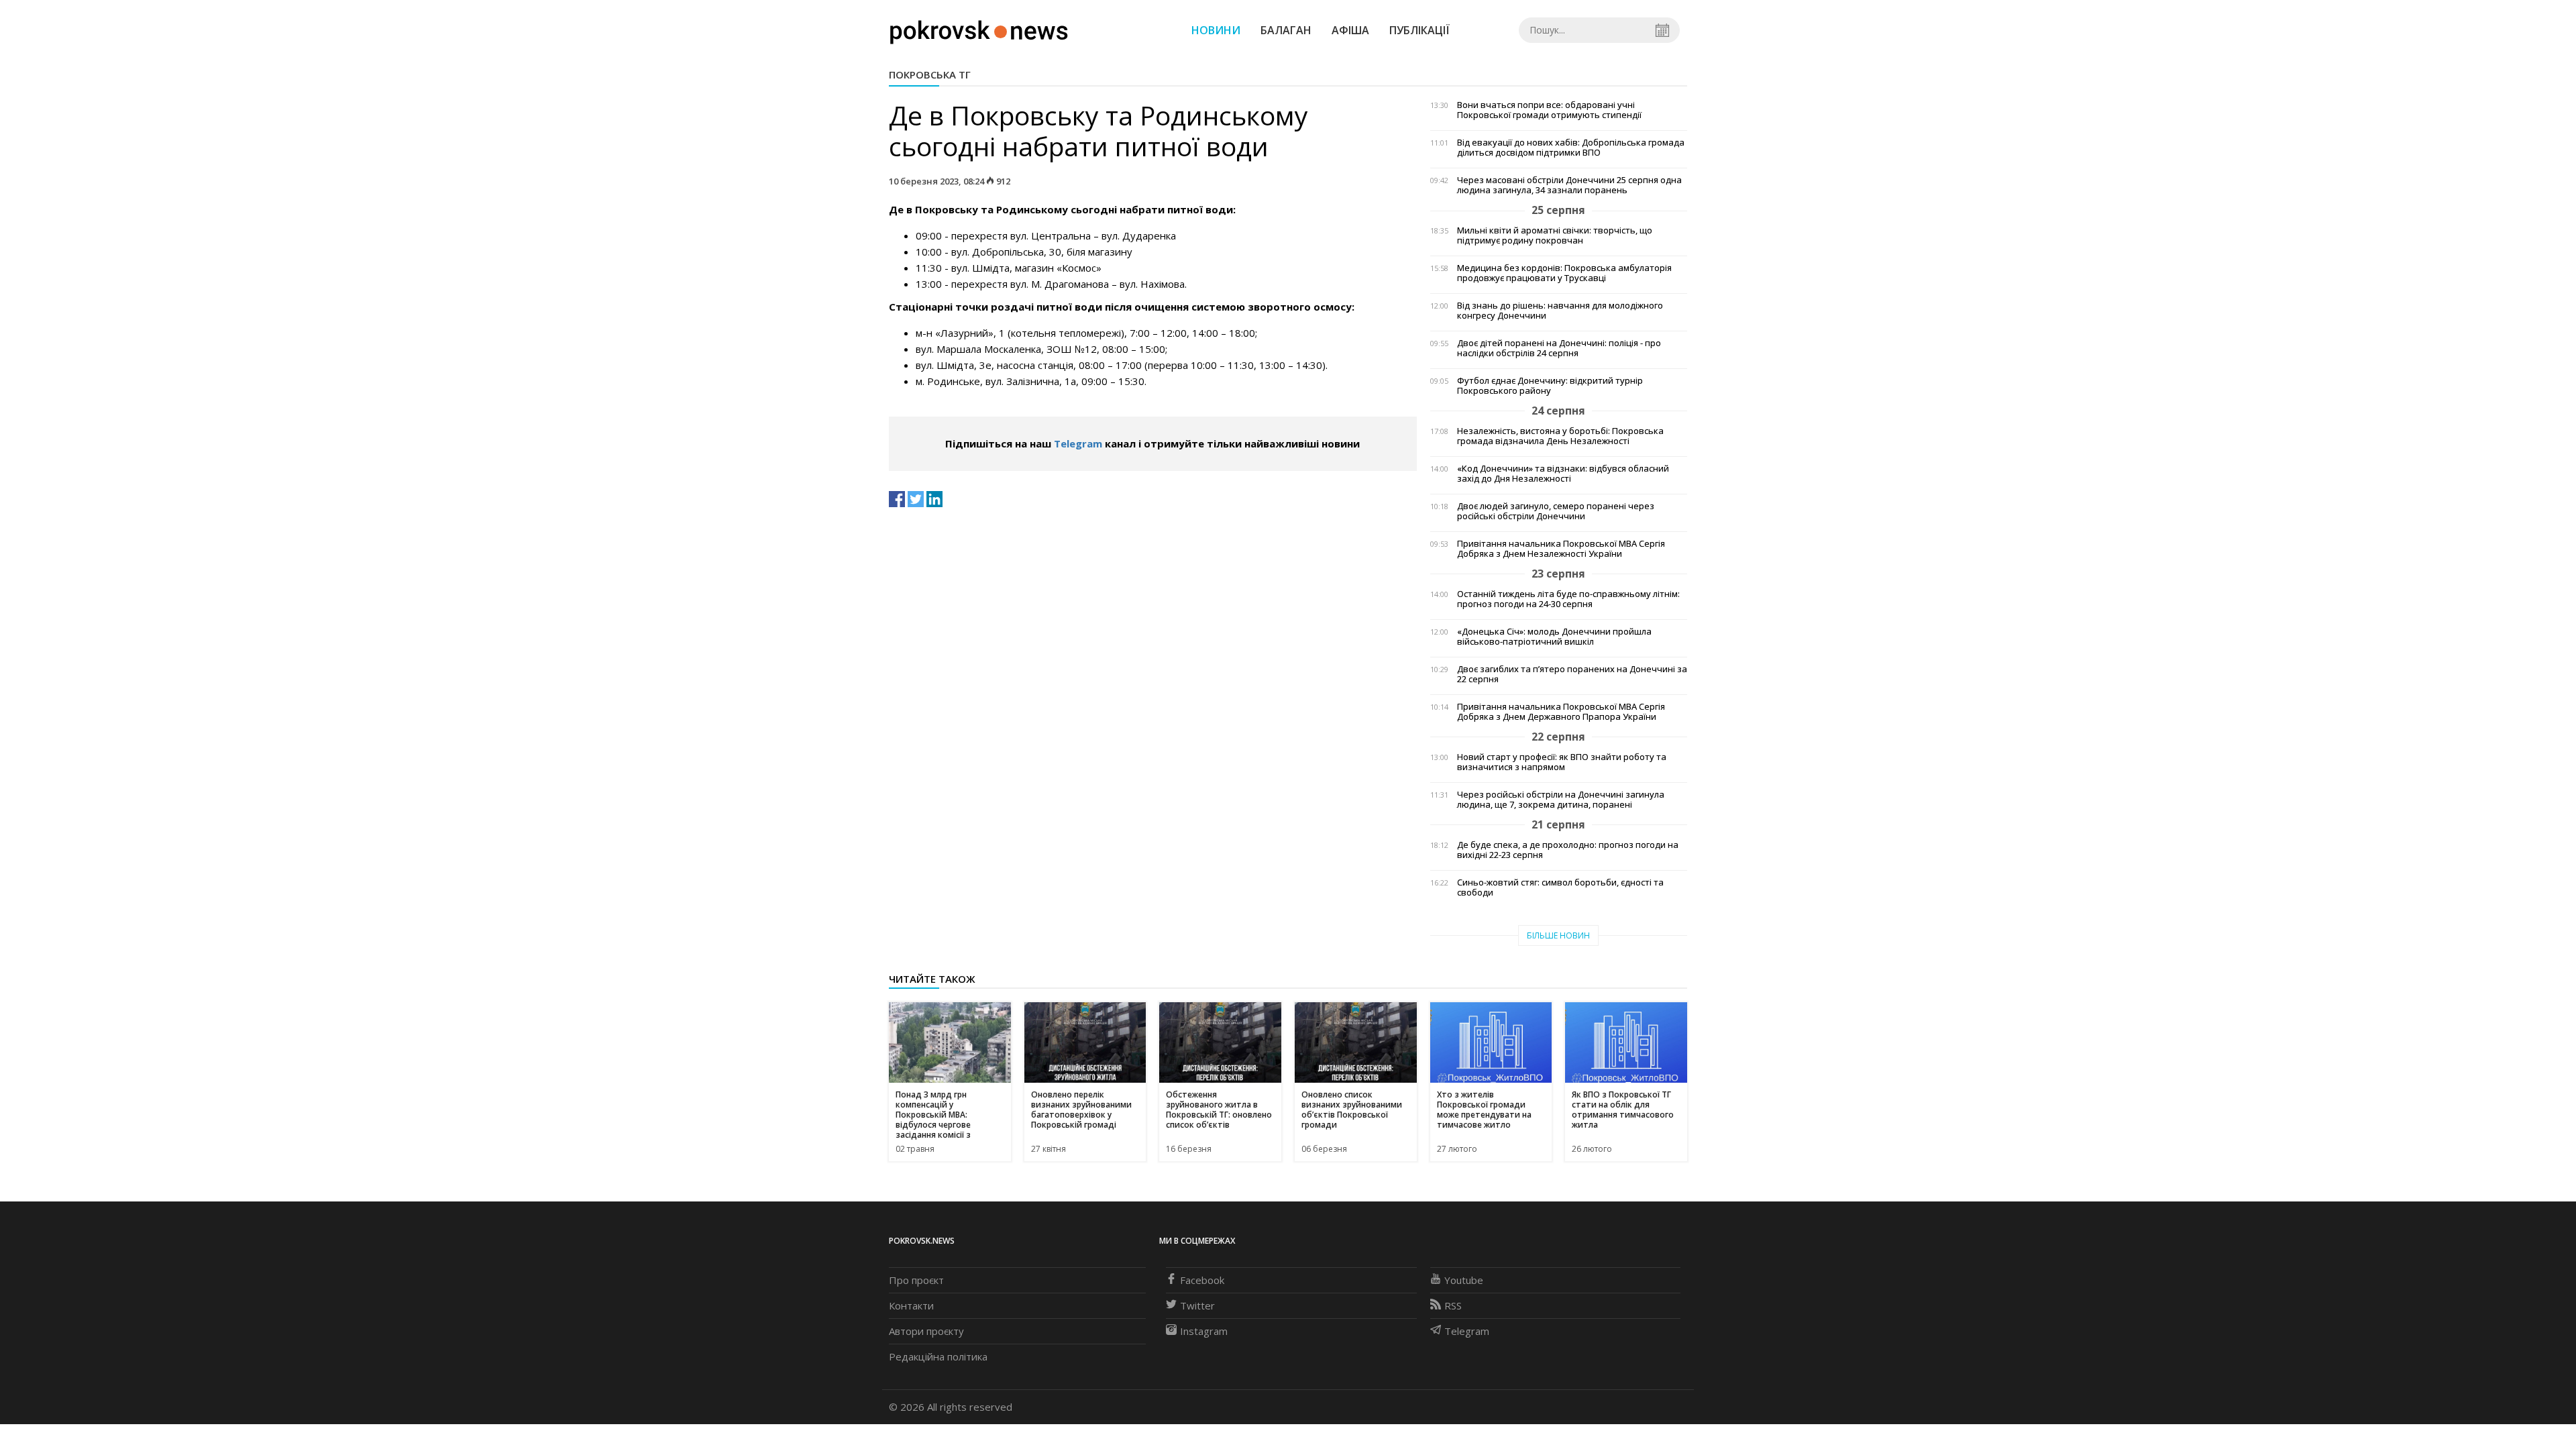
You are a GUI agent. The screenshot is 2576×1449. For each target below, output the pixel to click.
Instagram (1204, 1331)
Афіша (1350, 30)
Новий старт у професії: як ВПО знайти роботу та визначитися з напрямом (1562, 762)
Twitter (1197, 1305)
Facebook (1202, 1280)
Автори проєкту (926, 1331)
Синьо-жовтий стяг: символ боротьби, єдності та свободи (1560, 888)
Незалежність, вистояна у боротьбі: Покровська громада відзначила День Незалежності (1560, 436)
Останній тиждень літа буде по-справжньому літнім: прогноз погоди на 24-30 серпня (1568, 599)
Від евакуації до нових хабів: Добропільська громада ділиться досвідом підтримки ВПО (1571, 148)
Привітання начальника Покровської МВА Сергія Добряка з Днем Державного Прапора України (1561, 712)
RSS (1453, 1305)
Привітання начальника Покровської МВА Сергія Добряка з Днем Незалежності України (1561, 549)
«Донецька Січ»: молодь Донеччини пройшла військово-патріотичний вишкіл (1554, 637)
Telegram (1078, 443)
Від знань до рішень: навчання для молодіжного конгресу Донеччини (1560, 311)
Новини (1216, 30)
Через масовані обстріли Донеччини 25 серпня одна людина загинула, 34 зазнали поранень (1569, 185)
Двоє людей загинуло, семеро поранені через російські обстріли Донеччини (1556, 511)
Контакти (911, 1305)
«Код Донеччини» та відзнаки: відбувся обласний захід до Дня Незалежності (1563, 474)
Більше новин (1558, 935)
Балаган (1286, 30)
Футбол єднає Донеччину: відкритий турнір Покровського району (1550, 386)
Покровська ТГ (930, 74)
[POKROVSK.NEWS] (979, 29)
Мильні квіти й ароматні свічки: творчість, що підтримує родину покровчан (1555, 235)
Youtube (1464, 1280)
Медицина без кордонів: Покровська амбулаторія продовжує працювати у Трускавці (1564, 273)
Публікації (1419, 30)
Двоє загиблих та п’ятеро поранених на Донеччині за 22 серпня (1572, 674)
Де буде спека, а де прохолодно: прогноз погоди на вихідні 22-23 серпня (1568, 850)
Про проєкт (916, 1280)
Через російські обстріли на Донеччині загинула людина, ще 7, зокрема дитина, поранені (1561, 800)
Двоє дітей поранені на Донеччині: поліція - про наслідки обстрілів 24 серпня (1559, 348)
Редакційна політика (938, 1356)
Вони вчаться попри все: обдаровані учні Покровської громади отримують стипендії (1549, 110)
